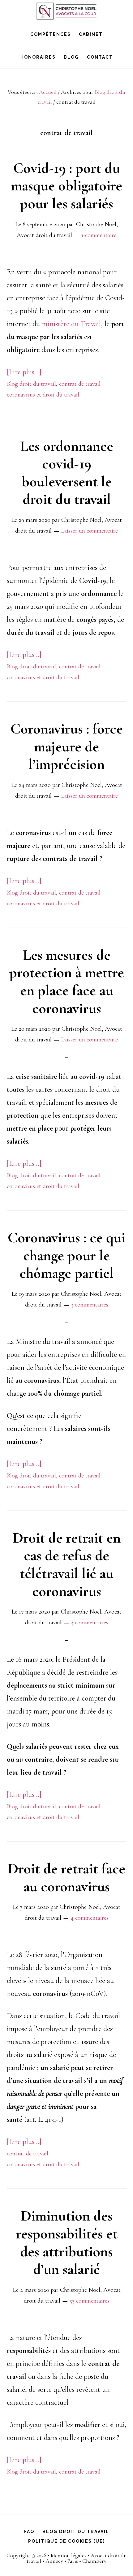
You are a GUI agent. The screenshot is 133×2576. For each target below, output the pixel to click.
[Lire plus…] (24, 372)
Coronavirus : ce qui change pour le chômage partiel (66, 1255)
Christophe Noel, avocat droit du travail (66, 11)
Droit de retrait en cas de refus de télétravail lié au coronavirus (67, 1565)
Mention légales (69, 2555)
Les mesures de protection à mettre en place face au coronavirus (67, 982)
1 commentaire (99, 235)
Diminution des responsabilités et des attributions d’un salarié (67, 2243)
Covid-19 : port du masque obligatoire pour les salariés (66, 186)
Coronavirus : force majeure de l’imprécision (67, 747)
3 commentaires (90, 1305)
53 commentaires (90, 2301)
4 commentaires (90, 1918)
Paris (73, 2561)
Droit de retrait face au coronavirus (66, 1878)
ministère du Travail (71, 324)
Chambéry (94, 2561)
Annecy (55, 2561)
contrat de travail (80, 384)
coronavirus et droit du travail (43, 395)
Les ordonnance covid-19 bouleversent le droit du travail (67, 473)
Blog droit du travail (31, 384)
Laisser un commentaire (89, 531)
